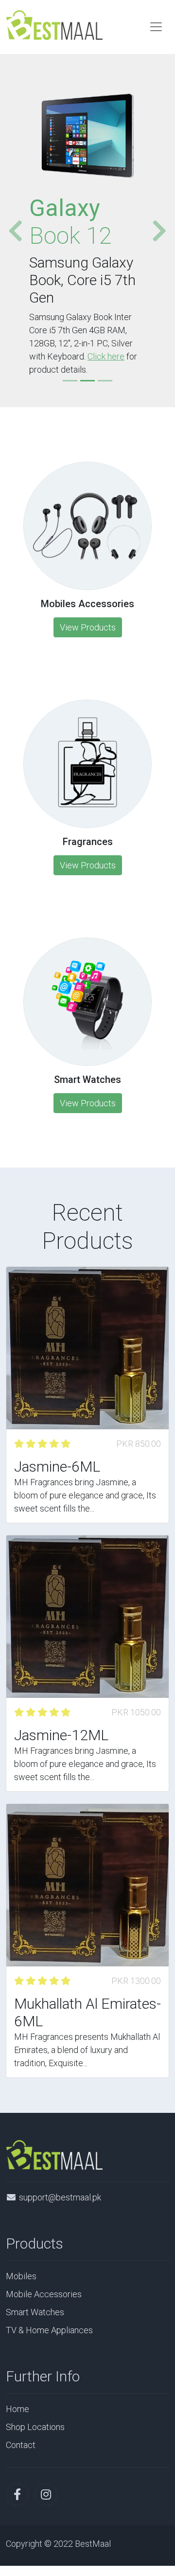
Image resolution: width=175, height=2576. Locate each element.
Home (17, 2409)
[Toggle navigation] (156, 27)
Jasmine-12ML (61, 1735)
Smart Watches (35, 2312)
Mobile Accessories (44, 2294)
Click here (106, 356)
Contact (21, 2445)
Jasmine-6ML (57, 1467)
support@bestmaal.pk (60, 2197)
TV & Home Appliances (49, 2330)
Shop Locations (35, 2427)
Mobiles (21, 2276)
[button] (12, 231)
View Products (88, 627)
